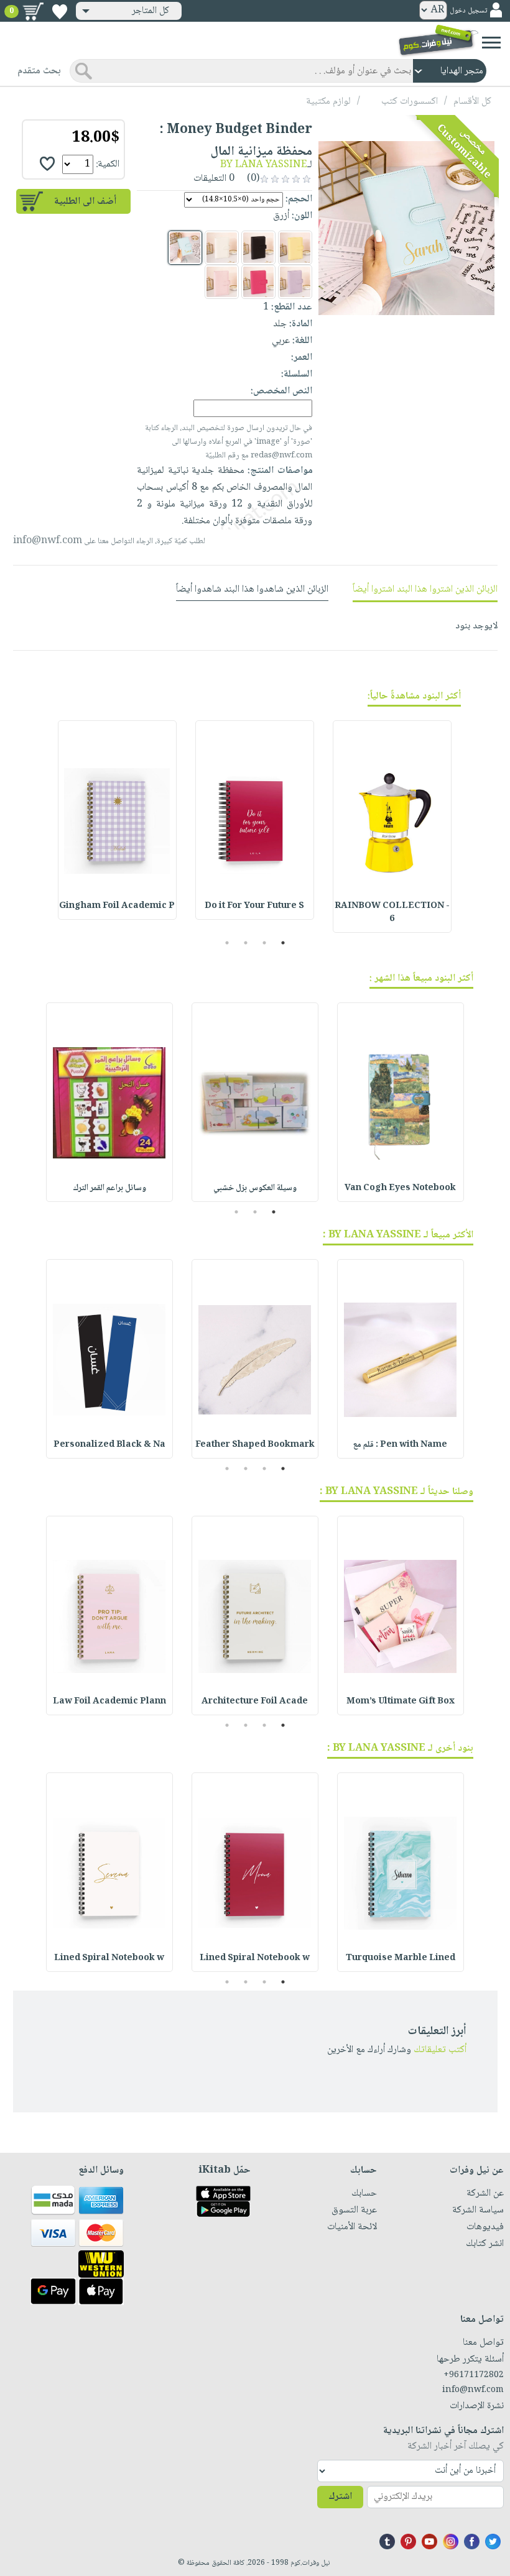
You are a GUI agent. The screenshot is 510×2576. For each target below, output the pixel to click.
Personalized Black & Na (109, 1445)
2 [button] (265, 943)
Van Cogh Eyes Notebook (400, 1188)
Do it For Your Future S (254, 906)
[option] (392, 827)
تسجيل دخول (468, 11)
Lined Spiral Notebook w (255, 1958)
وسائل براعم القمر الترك (109, 1188)
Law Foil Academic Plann (109, 1702)
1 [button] (283, 943)
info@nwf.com (48, 541)
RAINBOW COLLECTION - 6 (392, 913)
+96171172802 (474, 2375)
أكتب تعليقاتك (440, 2050)
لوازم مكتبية (328, 102)
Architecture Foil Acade (255, 1702)
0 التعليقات (215, 179)
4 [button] (227, 943)
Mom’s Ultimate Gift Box (401, 1702)
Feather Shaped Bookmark (255, 1445)
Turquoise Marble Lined (401, 1958)
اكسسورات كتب (410, 102)
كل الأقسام (472, 102)
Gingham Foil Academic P (117, 906)
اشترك (340, 2497)
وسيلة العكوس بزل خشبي (255, 1188)
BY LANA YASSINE (264, 165)
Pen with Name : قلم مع (400, 1445)
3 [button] (246, 943)
